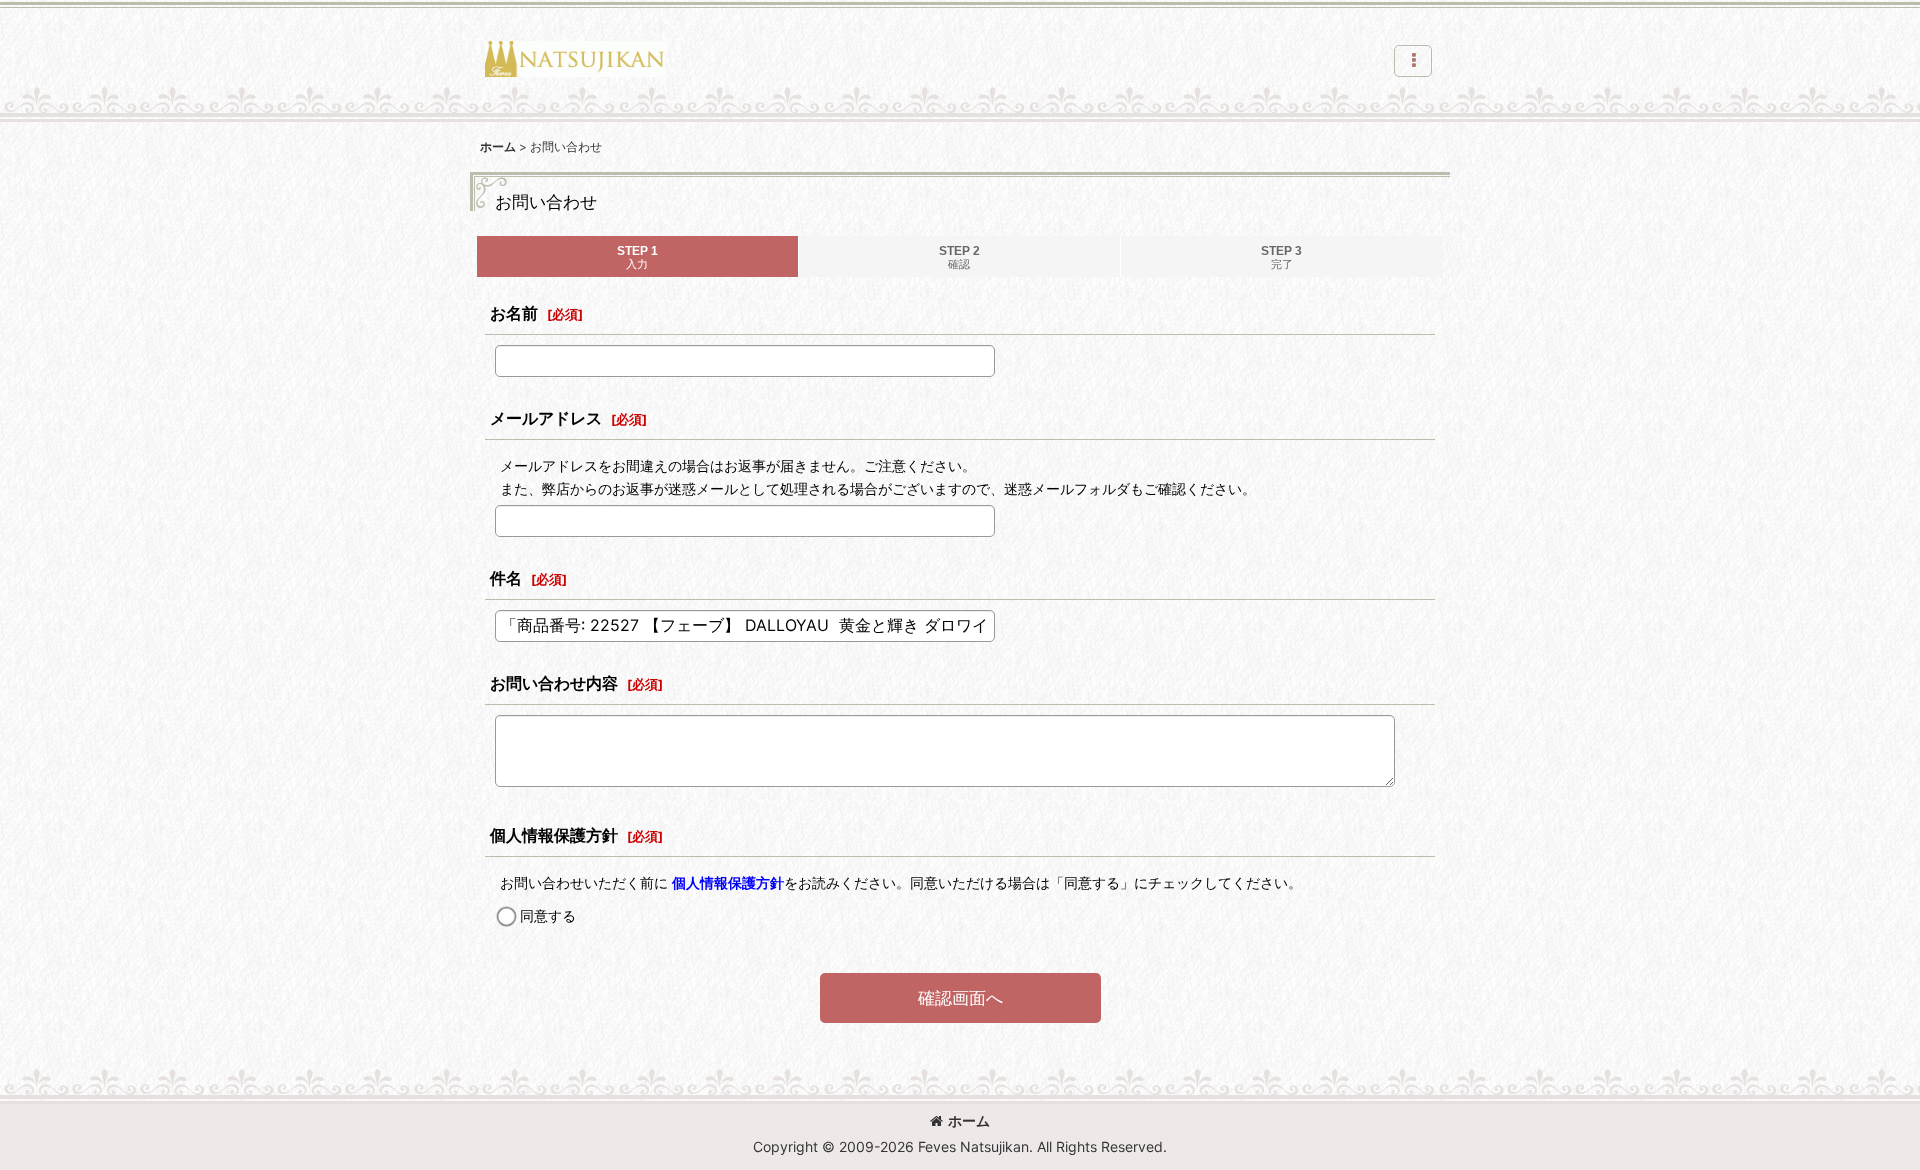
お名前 (514, 313)
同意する (548, 915)
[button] (1413, 61)
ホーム (969, 1120)
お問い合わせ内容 (554, 683)
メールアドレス (546, 418)
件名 (506, 578)
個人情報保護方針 (554, 835)
